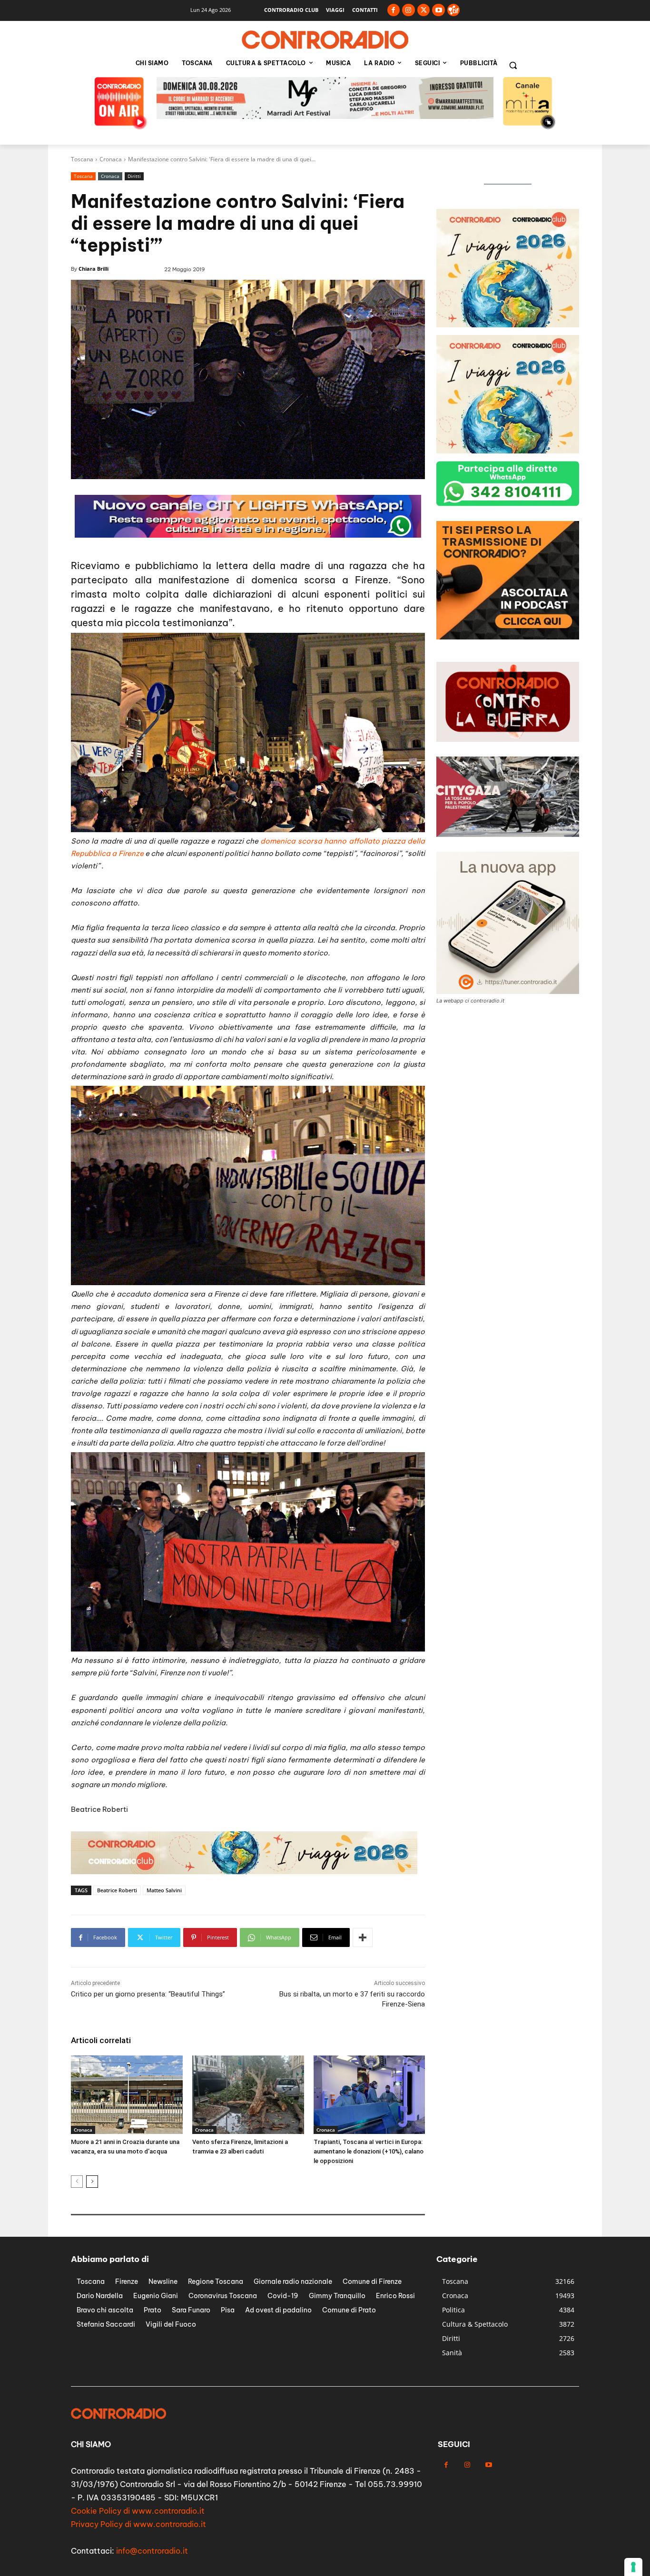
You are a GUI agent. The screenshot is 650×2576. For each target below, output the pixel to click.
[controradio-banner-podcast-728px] (325, 116)
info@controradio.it (152, 2550)
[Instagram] (409, 10)
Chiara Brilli (94, 269)
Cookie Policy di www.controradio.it (138, 2510)
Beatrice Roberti (117, 1890)
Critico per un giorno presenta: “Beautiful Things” (148, 1994)
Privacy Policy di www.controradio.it (138, 2524)
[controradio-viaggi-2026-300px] (508, 325)
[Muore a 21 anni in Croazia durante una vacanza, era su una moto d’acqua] (127, 2094)
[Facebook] (394, 10)
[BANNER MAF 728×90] (244, 1872)
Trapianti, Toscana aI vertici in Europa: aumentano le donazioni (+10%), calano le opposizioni (369, 2151)
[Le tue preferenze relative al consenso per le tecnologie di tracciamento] (633, 2567)
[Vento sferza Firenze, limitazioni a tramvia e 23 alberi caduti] (248, 2094)
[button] (513, 65)
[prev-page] (77, 2182)
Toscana (82, 159)
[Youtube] (438, 10)
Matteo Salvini (164, 1890)
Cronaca (111, 159)
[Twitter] (424, 10)
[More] (363, 1937)
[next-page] (92, 2182)
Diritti (134, 176)
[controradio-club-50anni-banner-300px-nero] (508, 637)
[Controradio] (325, 40)
